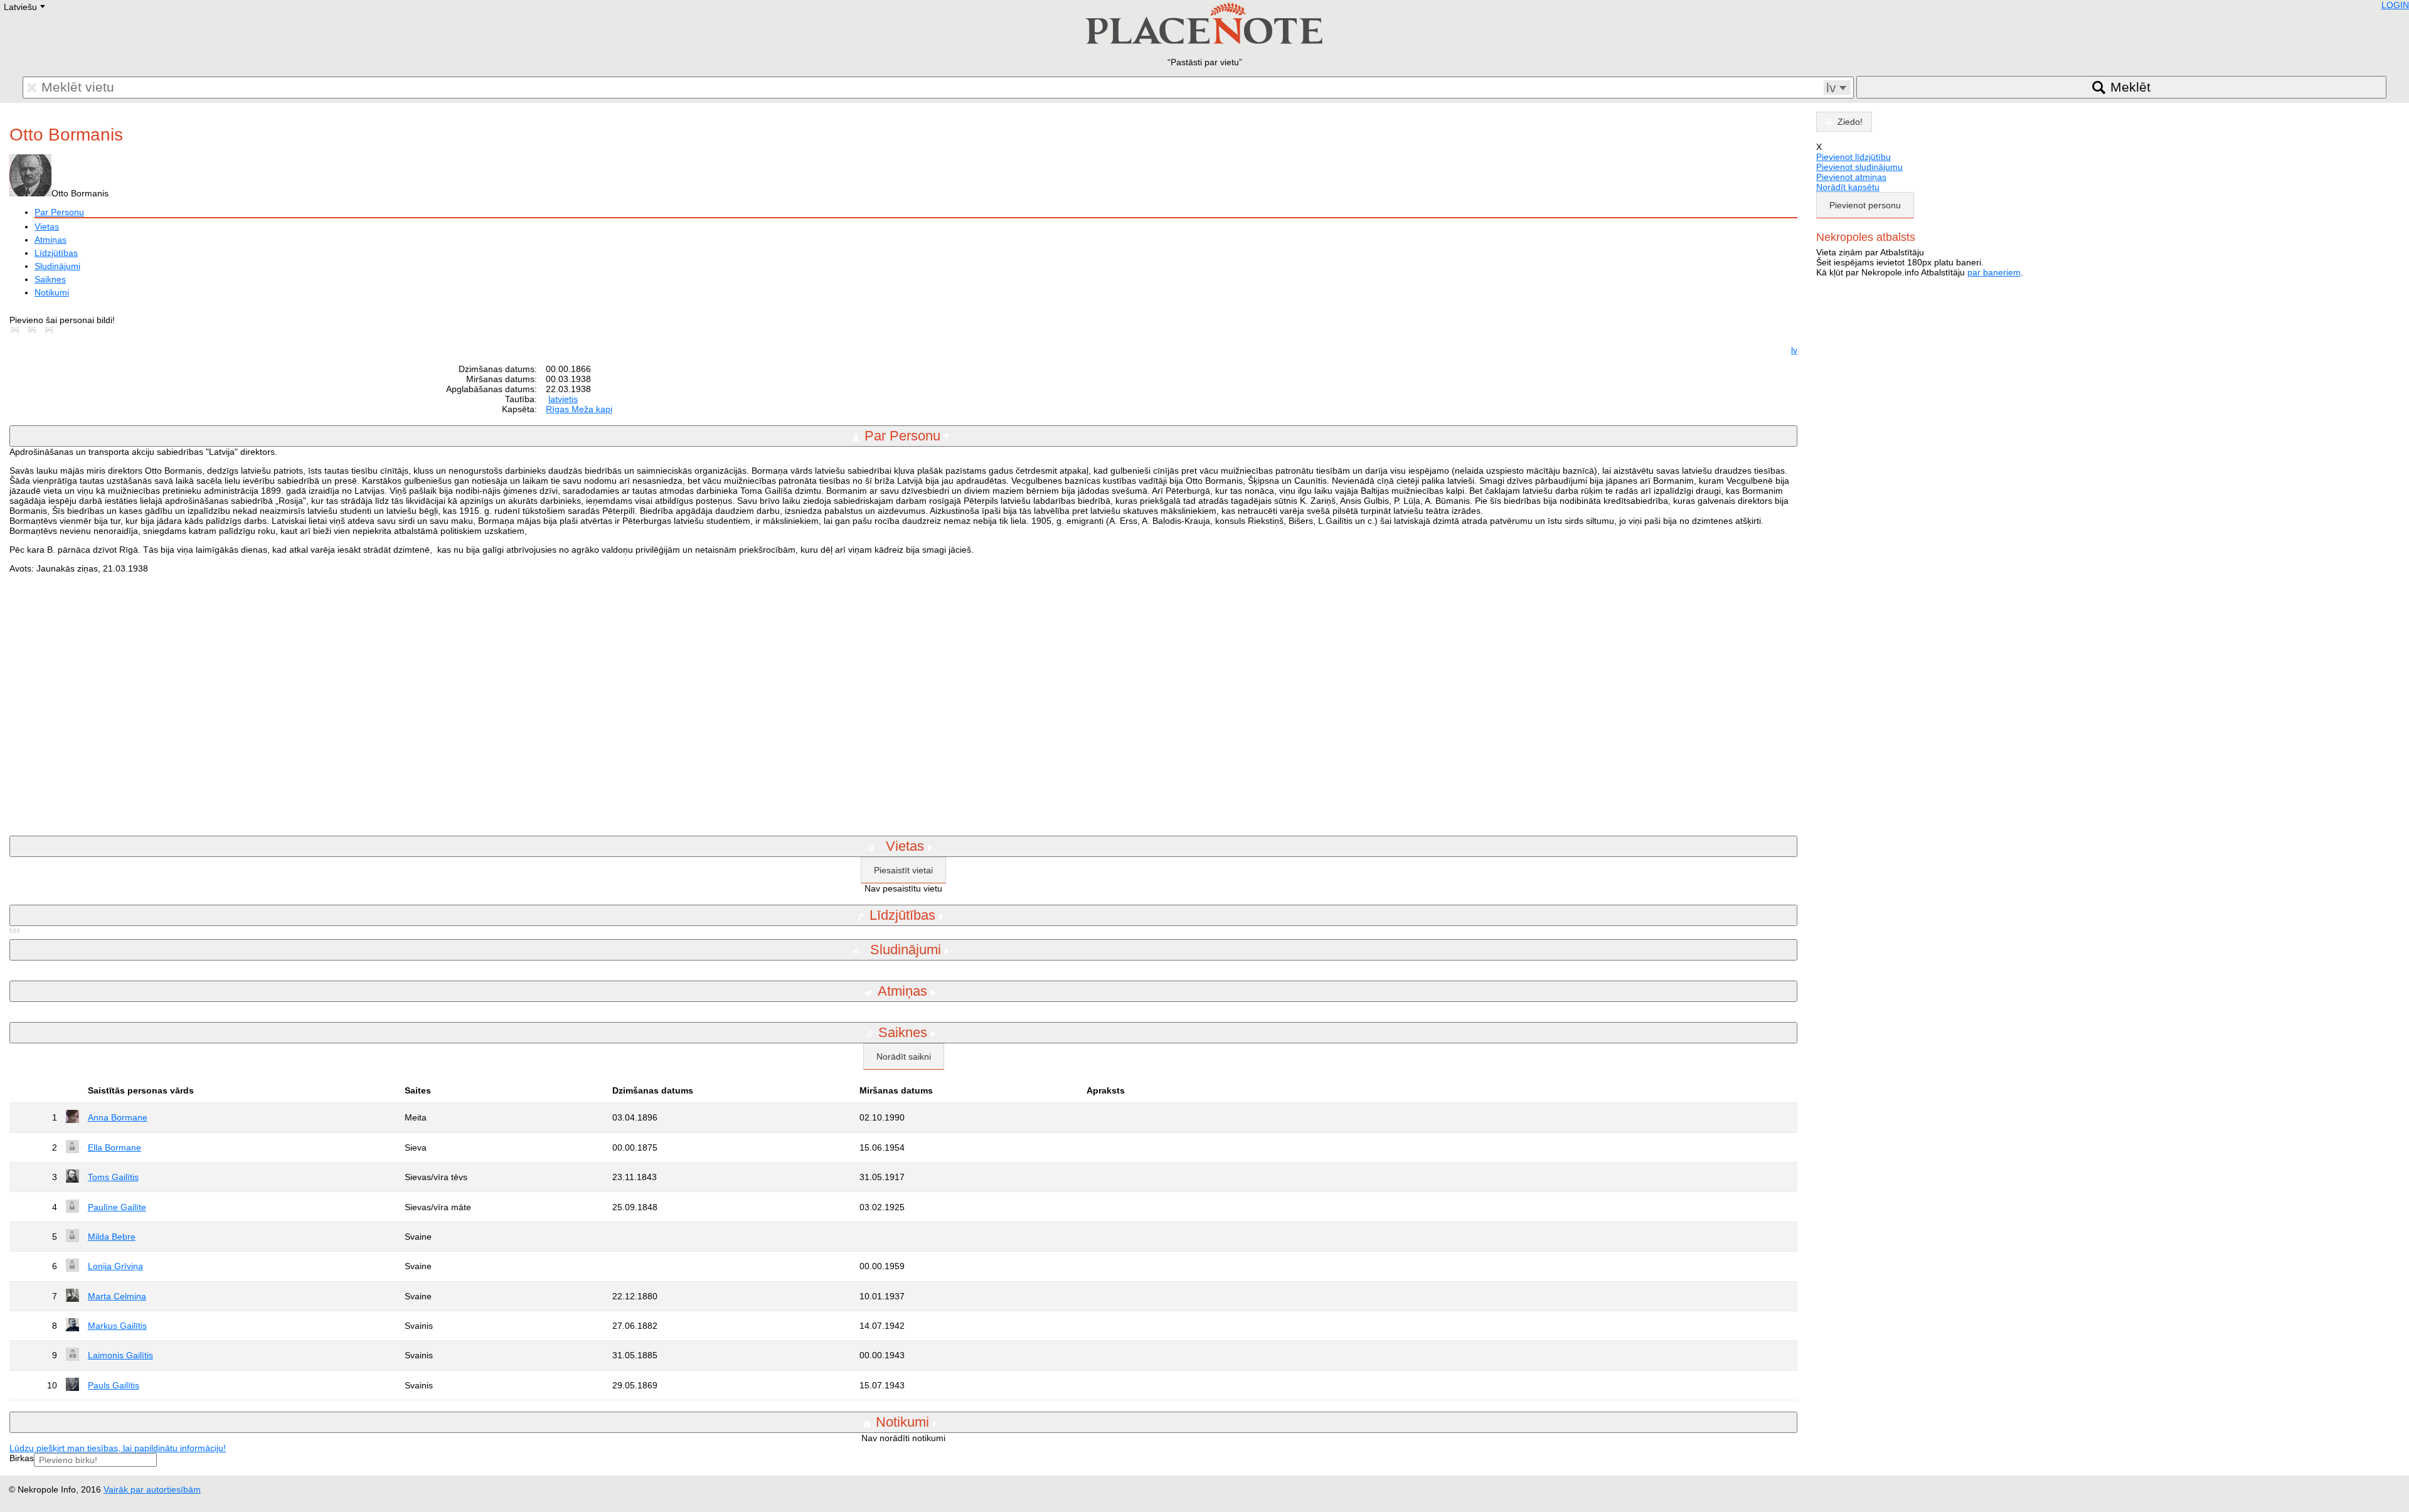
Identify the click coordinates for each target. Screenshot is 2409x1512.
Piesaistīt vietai (903, 870)
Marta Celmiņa (117, 1296)
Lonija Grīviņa (115, 1266)
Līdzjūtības (56, 253)
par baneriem (1994, 272)
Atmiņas (51, 240)
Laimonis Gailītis (120, 1355)
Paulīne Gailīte (117, 1207)
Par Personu (59, 212)
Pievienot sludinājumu (1859, 167)
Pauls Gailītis (114, 1385)
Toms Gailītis (113, 1177)
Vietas (47, 226)
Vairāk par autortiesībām (152, 1489)
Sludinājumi (57, 266)
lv (1794, 350)
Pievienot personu (1865, 205)
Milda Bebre (112, 1237)
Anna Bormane (118, 1117)
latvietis (563, 399)
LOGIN (2395, 5)
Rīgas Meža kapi (579, 409)
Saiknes (50, 279)
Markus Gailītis (117, 1326)
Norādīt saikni (904, 1057)
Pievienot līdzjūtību (1853, 157)
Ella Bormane (114, 1147)
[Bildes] (18, 330)
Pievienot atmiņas (1851, 177)
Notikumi (52, 292)
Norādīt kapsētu (1848, 187)
